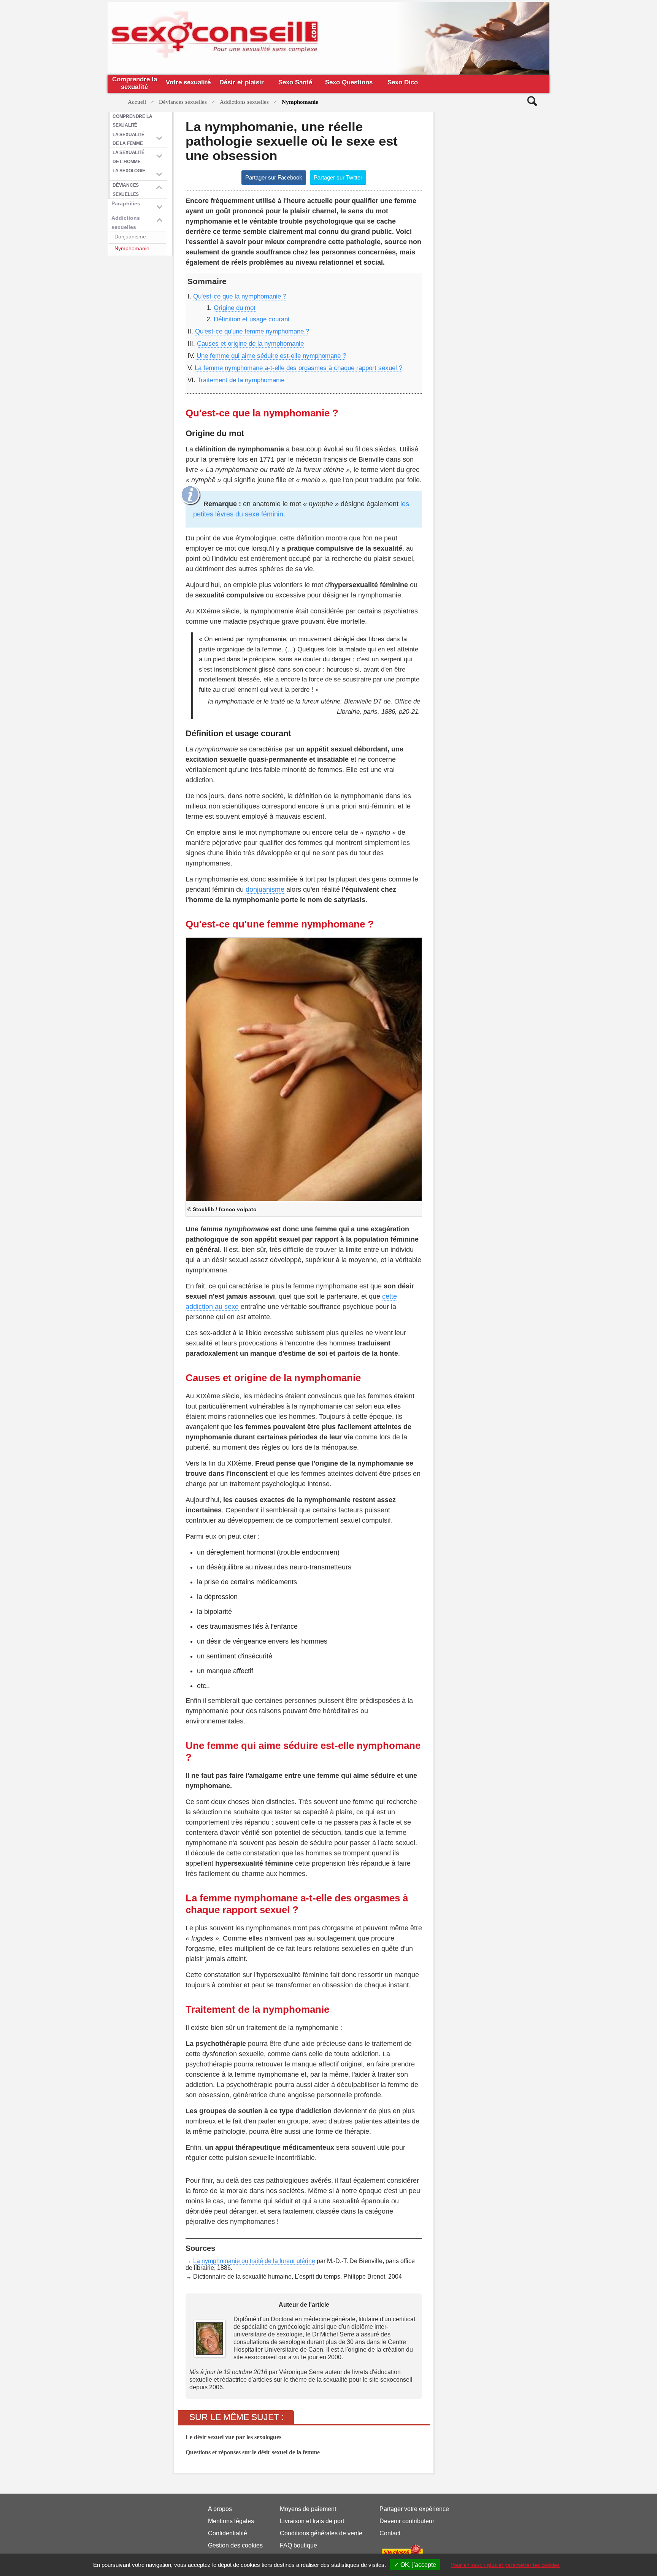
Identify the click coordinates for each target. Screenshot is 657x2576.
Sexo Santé (295, 82)
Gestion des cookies (235, 2545)
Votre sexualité (188, 82)
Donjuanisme (130, 237)
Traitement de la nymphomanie (241, 380)
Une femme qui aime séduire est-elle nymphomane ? (271, 356)
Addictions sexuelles (126, 222)
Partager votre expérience (414, 2509)
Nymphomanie (132, 248)
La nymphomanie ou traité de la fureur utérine (254, 2261)
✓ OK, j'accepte (415, 2565)
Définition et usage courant (252, 319)
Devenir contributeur (407, 2521)
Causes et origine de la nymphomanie (250, 344)
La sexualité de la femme (129, 139)
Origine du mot (235, 308)
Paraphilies (126, 203)
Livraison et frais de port (312, 2521)
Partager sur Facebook (274, 177)
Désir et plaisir (242, 82)
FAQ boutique (298, 2545)
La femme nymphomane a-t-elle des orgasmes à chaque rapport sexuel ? (298, 368)
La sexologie (129, 171)
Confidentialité (228, 2533)
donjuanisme (265, 889)
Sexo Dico (403, 82)
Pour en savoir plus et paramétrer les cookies (505, 2565)
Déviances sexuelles (126, 189)
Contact (390, 2533)
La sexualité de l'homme (129, 157)
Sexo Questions (349, 82)
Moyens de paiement (308, 2509)
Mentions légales (231, 2521)
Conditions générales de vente (321, 2533)
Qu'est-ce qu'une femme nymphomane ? (252, 331)
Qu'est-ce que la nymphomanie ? (240, 296)
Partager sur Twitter (338, 177)
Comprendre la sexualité (135, 83)
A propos (220, 2509)
